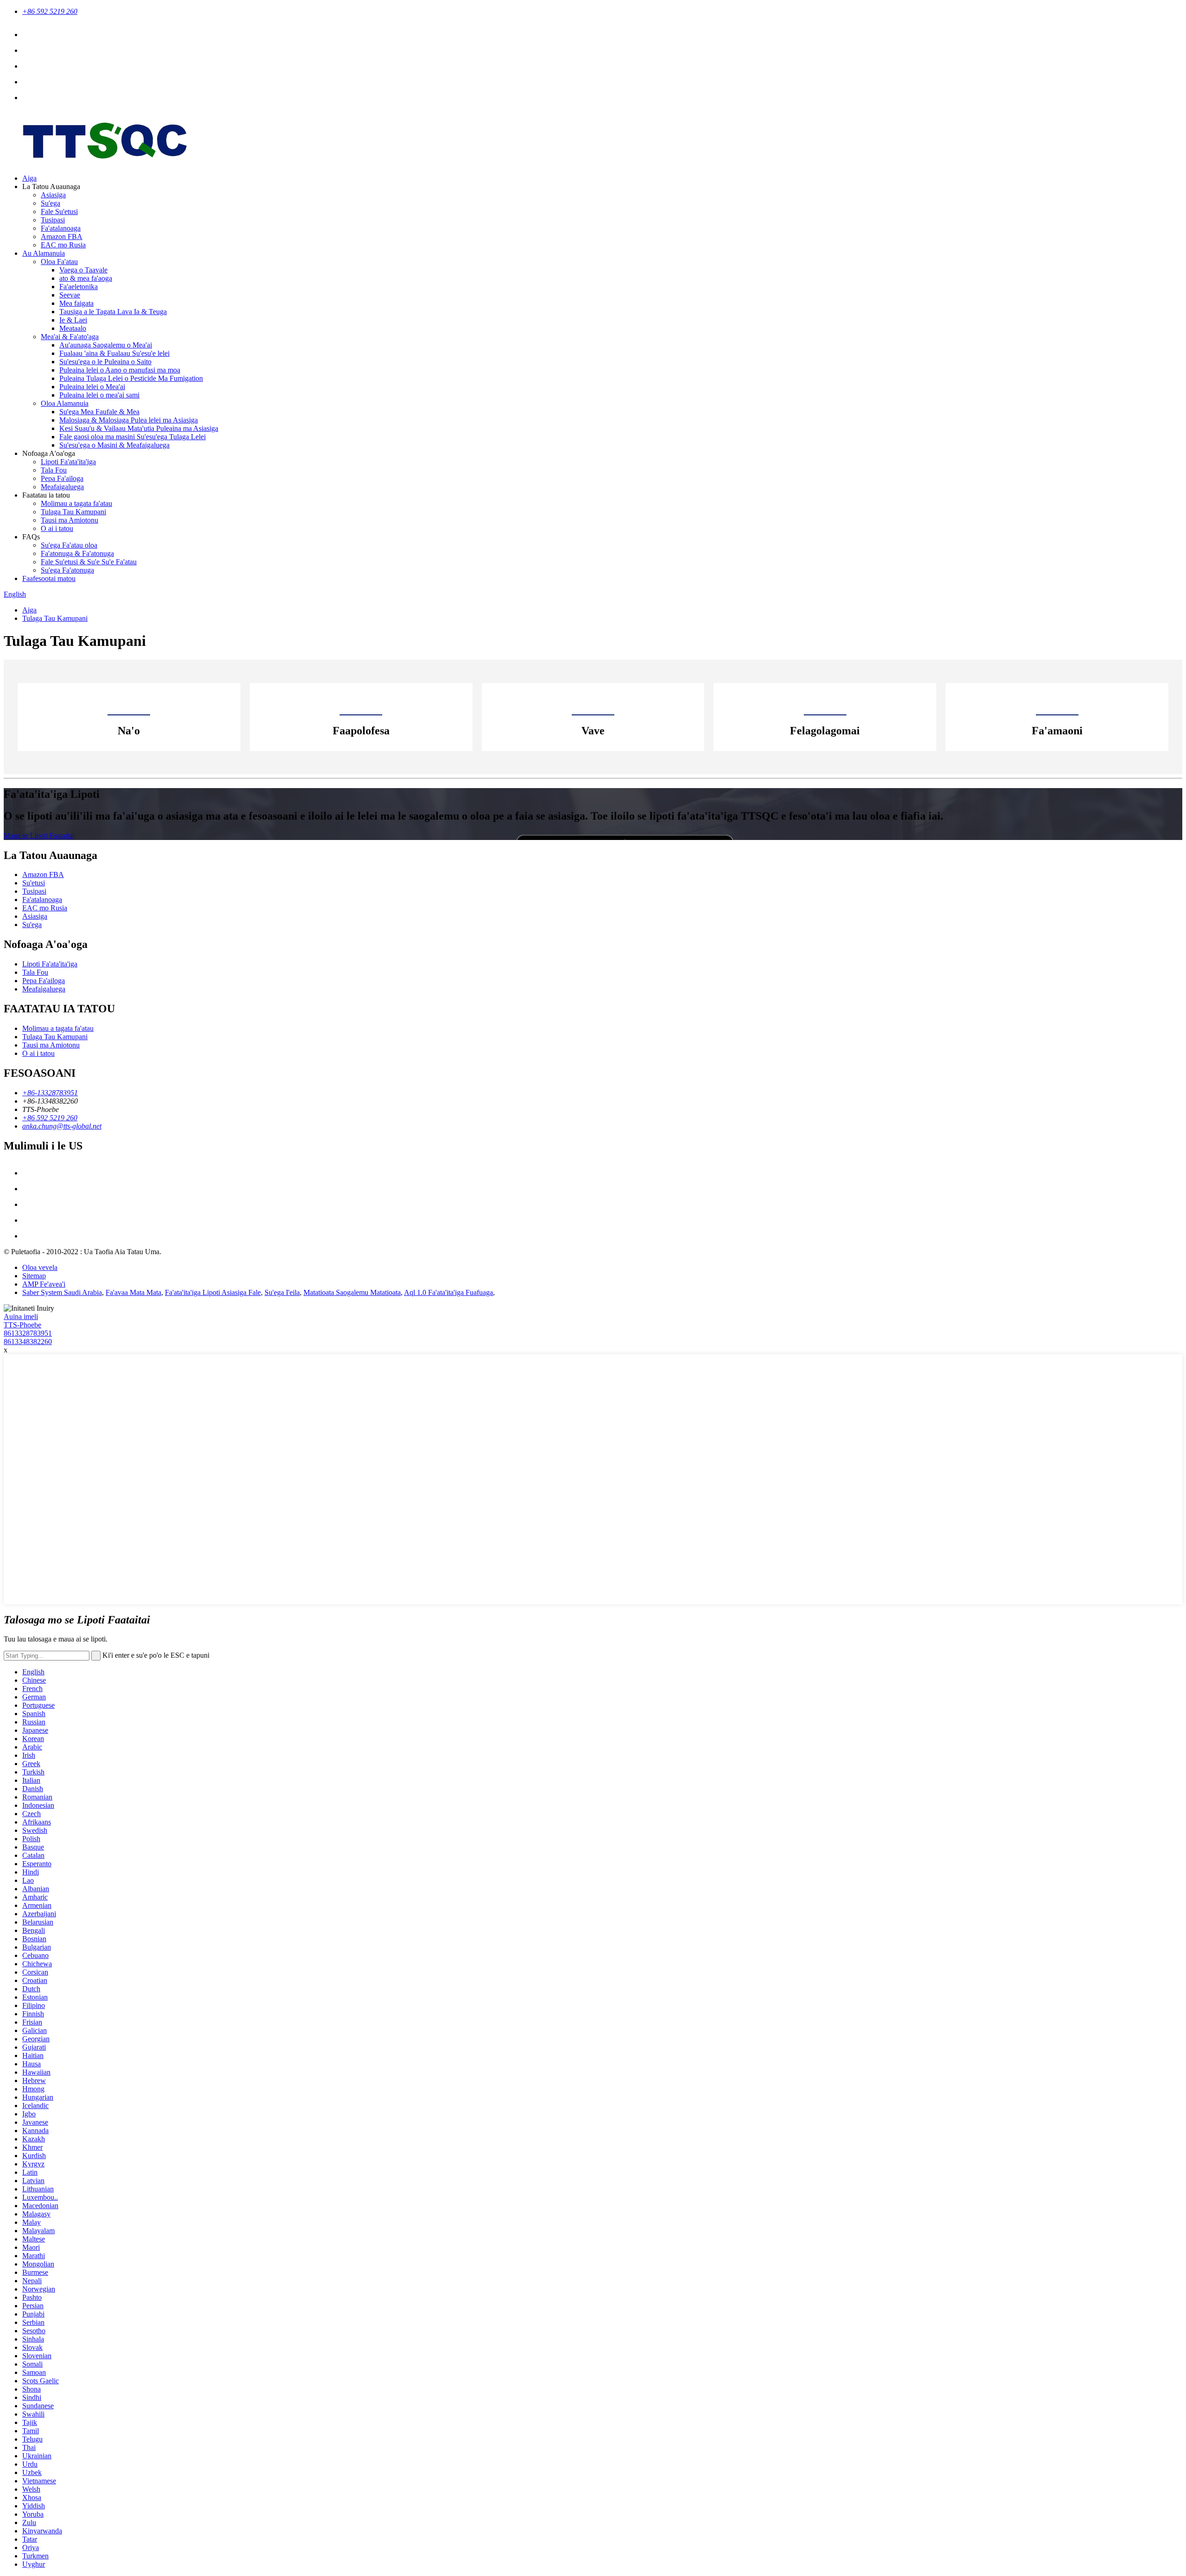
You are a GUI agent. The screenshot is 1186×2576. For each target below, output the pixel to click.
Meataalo (73, 328)
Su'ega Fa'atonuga (67, 570)
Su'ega (50, 203)
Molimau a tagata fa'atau (76, 503)
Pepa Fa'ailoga (62, 478)
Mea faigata (76, 303)
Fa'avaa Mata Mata (133, 1292)
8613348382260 (28, 1342)
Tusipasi (53, 220)
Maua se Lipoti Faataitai (39, 836)
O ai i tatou (57, 528)
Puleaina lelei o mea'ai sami (99, 395)
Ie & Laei (73, 320)
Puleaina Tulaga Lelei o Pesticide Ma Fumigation (131, 378)
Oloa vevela (40, 1267)
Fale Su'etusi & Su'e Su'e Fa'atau (89, 562)
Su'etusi (34, 883)
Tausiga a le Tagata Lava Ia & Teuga (113, 312)
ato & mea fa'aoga (86, 278)
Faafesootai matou (49, 578)
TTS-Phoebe (22, 1325)
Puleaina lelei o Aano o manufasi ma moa (120, 370)
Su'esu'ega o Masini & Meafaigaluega (114, 445)
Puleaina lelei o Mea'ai (92, 387)
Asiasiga (53, 195)
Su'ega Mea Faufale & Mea (99, 412)
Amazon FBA (62, 237)
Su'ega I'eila (282, 1292)
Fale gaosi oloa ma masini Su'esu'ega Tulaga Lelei (132, 437)
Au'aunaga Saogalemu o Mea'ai (106, 345)
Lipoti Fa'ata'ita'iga (68, 462)
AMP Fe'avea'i (44, 1284)
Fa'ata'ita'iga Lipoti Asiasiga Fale (213, 1292)
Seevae (70, 295)
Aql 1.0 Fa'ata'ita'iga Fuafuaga (448, 1292)
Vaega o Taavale (83, 270)
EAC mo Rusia (63, 245)
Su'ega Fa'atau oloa (69, 545)
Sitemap (34, 1276)
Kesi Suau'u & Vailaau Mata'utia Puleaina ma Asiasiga (139, 428)
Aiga (29, 178)
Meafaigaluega (62, 487)
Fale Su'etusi (59, 212)
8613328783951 (28, 1333)
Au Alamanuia (44, 253)
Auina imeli (21, 1316)
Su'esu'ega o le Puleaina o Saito (105, 362)
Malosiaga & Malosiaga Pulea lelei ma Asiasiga (129, 420)
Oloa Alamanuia (65, 403)
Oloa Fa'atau (59, 262)
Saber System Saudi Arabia (62, 1292)
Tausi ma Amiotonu (69, 520)
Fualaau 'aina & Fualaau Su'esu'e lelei (114, 353)
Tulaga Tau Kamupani (73, 512)
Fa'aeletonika (79, 287)
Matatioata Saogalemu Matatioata (352, 1292)
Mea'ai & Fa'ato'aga (70, 337)
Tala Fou (54, 470)
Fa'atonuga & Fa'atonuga (77, 553)
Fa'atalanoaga (61, 228)
